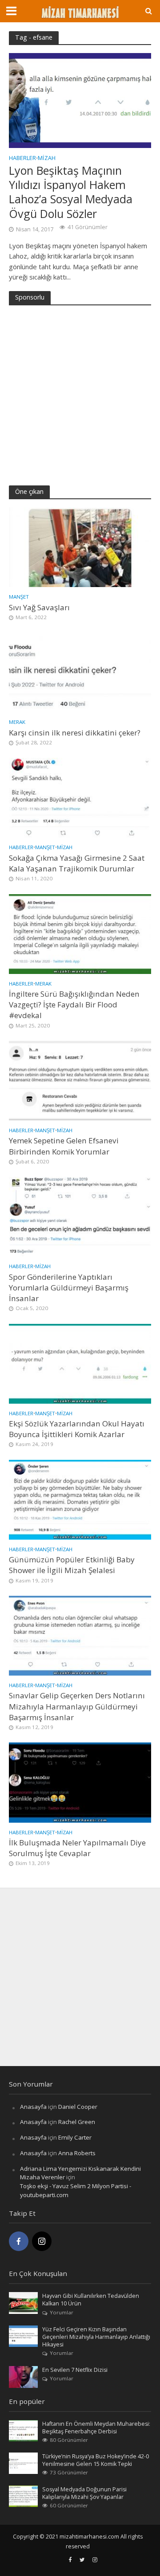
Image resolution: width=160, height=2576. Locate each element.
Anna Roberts (77, 2153)
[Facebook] (19, 2241)
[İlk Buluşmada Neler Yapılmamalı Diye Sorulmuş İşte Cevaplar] (80, 1782)
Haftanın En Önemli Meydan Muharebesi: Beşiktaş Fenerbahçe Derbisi (96, 2428)
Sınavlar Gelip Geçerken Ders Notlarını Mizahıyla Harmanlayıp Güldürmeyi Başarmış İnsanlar (77, 1706)
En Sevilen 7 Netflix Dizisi (75, 2370)
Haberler (22, 159)
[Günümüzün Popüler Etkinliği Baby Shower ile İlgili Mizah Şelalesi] (80, 1499)
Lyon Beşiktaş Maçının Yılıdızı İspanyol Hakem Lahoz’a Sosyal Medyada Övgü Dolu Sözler (71, 192)
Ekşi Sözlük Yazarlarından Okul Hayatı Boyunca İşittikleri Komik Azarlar (77, 1429)
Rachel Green (77, 2122)
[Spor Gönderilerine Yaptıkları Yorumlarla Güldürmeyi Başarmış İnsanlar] (80, 1216)
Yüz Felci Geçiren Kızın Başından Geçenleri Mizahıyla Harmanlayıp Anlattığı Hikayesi (96, 2337)
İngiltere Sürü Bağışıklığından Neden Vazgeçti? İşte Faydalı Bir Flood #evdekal (74, 1005)
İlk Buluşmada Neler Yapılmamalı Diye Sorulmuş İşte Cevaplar (77, 1848)
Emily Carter (75, 2137)
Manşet (19, 597)
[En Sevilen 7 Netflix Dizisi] (23, 2376)
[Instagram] (42, 2241)
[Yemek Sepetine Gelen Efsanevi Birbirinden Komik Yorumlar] (80, 1080)
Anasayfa (33, 2107)
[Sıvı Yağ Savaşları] (80, 546)
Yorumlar (62, 2312)
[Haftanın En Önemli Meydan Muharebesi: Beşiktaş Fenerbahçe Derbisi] (23, 2430)
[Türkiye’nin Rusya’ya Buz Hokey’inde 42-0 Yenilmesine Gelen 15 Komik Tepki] (23, 2463)
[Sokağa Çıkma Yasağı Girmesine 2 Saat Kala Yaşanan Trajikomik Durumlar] (80, 797)
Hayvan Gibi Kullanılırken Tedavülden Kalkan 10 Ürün (91, 2300)
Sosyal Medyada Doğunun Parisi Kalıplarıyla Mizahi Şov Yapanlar (84, 2493)
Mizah (47, 159)
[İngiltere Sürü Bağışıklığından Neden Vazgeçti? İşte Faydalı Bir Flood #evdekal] (80, 933)
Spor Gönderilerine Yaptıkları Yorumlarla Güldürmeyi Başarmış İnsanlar (69, 1288)
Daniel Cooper (78, 2107)
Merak (17, 722)
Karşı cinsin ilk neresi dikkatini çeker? (75, 733)
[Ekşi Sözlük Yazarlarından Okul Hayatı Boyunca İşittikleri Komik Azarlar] (80, 1363)
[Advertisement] (80, 394)
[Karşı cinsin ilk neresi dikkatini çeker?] (80, 672)
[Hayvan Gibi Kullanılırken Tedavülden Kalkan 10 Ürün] (23, 2302)
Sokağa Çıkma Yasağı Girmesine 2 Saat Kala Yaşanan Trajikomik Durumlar (77, 863)
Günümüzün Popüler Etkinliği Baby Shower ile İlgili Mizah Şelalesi (72, 1565)
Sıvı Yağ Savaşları (39, 607)
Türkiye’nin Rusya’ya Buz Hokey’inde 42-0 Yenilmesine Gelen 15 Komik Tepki (96, 2460)
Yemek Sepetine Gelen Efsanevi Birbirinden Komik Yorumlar (64, 1146)
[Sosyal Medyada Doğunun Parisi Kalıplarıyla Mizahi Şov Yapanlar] (23, 2495)
